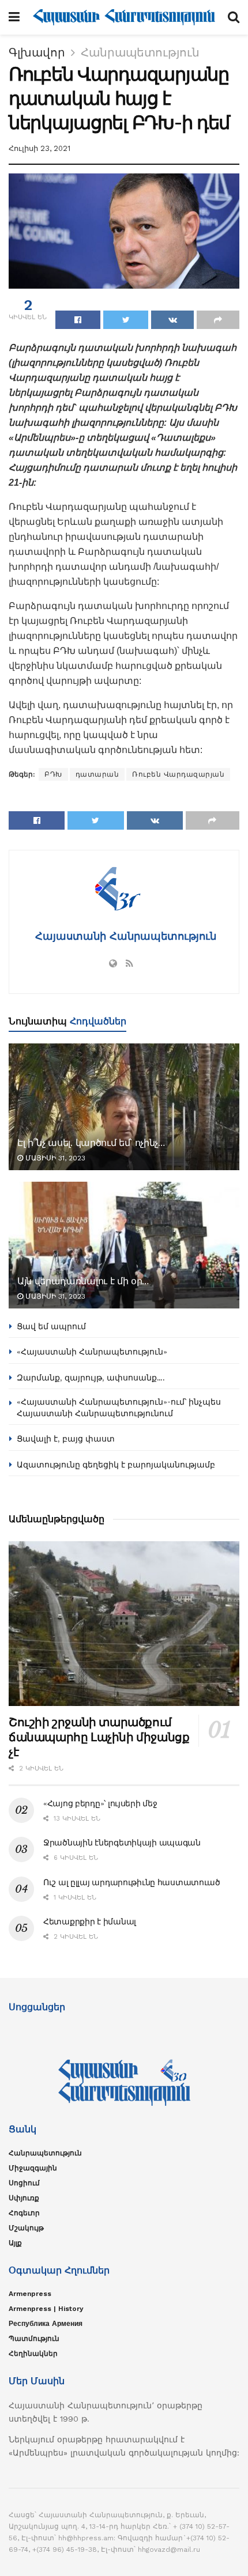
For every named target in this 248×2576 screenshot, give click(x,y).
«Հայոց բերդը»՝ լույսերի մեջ (100, 1803)
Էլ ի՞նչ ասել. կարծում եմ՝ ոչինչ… (91, 1143)
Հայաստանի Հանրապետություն (124, 936)
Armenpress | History (46, 2309)
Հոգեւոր (24, 2213)
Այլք (15, 2243)
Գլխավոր (37, 52)
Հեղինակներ (33, 2354)
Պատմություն (34, 2339)
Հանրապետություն (140, 52)
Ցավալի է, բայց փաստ (66, 1439)
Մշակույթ (26, 2228)
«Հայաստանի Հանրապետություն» (92, 1352)
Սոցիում (24, 2183)
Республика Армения (46, 2324)
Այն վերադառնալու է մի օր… (83, 1281)
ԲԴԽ (53, 774)
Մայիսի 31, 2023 (54, 1158)
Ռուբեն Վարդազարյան (178, 774)
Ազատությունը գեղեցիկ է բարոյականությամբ (116, 1465)
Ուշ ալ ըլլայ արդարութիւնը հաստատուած (132, 1882)
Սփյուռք (24, 2198)
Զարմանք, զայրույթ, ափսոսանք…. (91, 1378)
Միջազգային (33, 2168)
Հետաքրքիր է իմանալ (90, 1921)
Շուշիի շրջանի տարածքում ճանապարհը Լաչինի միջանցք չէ (99, 1737)
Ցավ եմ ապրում (51, 1326)
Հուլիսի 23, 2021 (40, 148)
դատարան (97, 774)
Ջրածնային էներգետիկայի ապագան (122, 1843)
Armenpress (30, 2294)
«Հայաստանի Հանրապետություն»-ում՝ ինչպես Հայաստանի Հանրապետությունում (119, 1408)
